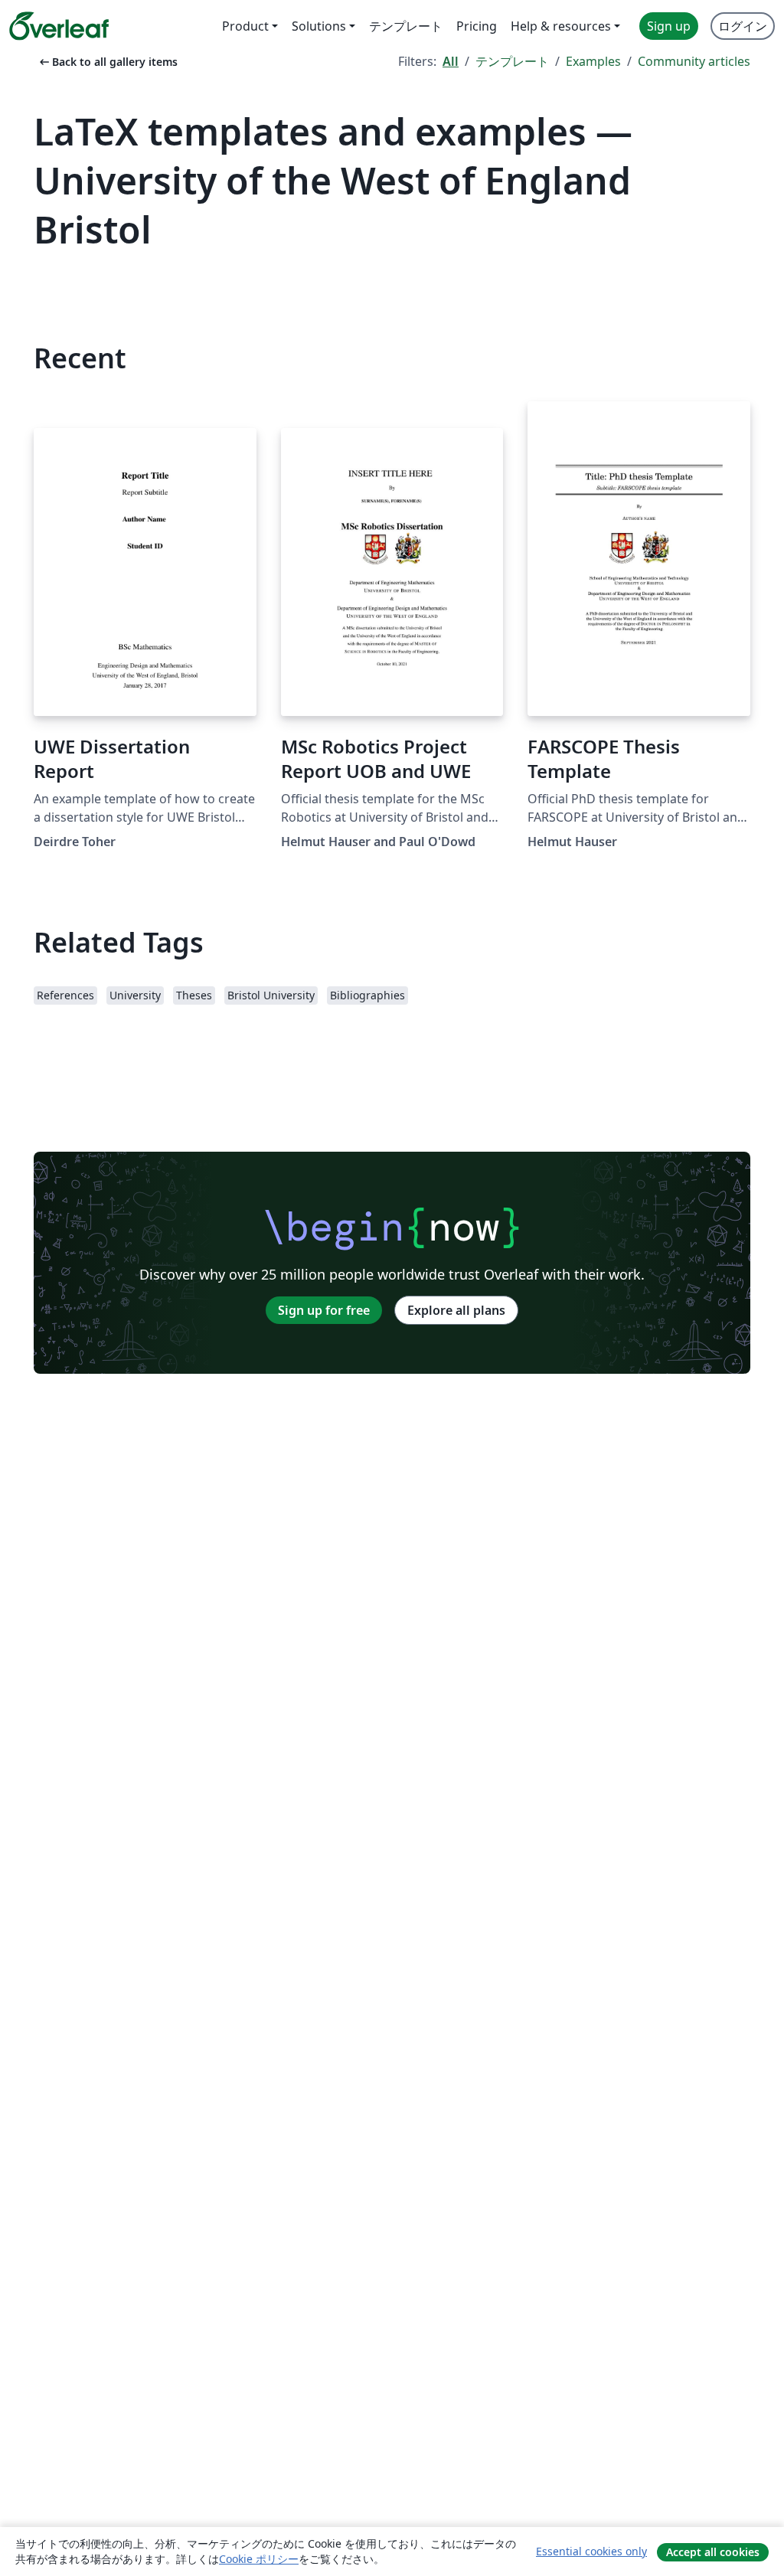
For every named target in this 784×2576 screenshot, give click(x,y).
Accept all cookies (713, 2552)
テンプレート (512, 61)
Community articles (694, 61)
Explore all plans (456, 1310)
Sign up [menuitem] (669, 26)
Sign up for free (324, 1310)
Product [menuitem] (245, 26)
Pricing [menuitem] (477, 26)
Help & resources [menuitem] (561, 26)
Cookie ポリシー (259, 2559)
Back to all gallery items (107, 62)
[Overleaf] (59, 26)
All (451, 61)
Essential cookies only (591, 2551)
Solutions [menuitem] (319, 26)
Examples (593, 61)
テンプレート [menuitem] (406, 26)
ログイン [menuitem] (743, 26)
